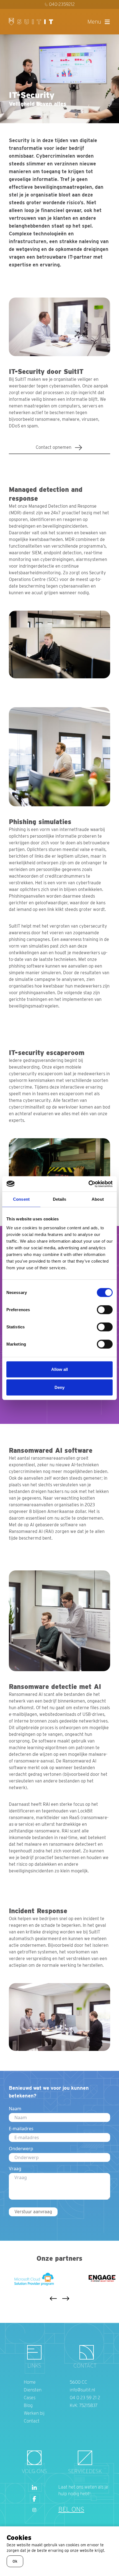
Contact (32, 2421)
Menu (94, 22)
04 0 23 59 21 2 (85, 2398)
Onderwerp (21, 2149)
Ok (15, 2561)
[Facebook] (34, 2499)
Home (30, 2382)
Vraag (15, 2169)
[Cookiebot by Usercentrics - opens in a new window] (88, 1184)
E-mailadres (21, 2129)
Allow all (60, 1369)
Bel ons (71, 2509)
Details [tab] (60, 1199)
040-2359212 (62, 4)
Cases (30, 2398)
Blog (28, 2405)
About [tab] (98, 1199)
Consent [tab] (21, 1199)
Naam (15, 2109)
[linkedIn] (34, 2488)
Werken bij (34, 2413)
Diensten (33, 2390)
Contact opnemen (54, 447)
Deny (59, 1387)
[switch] (105, 1310)
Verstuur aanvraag (33, 2212)
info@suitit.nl (82, 2390)
